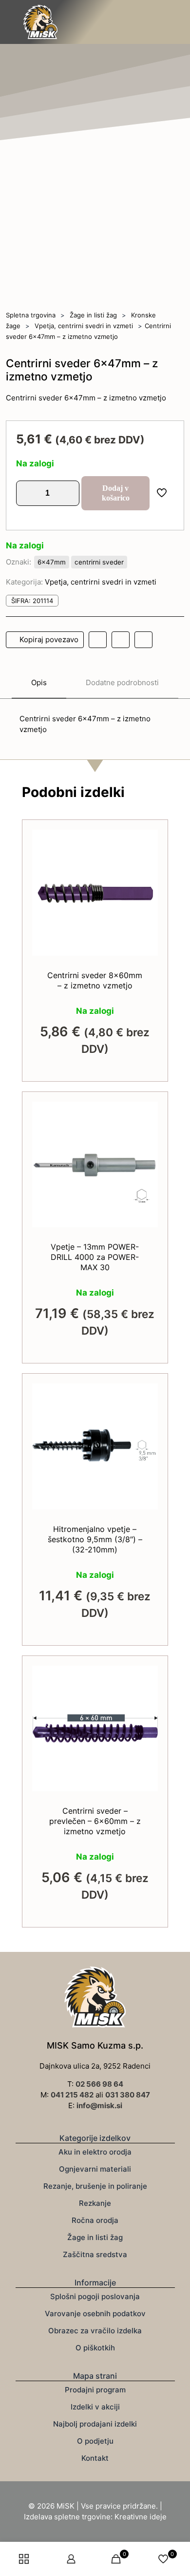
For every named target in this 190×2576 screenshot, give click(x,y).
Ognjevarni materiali (95, 2169)
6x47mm (52, 562)
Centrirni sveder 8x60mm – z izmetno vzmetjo (95, 980)
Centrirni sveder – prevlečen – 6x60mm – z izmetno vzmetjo (95, 1821)
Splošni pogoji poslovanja (95, 2296)
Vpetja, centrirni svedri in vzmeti (84, 326)
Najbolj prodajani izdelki (95, 2424)
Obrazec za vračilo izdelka (95, 2331)
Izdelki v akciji (95, 2407)
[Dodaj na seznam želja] (147, 869)
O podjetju (95, 2441)
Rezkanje (95, 2203)
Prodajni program (95, 2390)
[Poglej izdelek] (147, 855)
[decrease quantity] (27, 493)
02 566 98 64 (99, 2084)
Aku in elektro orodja (95, 2152)
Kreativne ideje (141, 2517)
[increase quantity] (68, 493)
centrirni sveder (99, 562)
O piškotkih (95, 2348)
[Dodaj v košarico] (147, 841)
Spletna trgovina (31, 315)
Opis (39, 682)
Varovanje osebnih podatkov (95, 2314)
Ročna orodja (95, 2220)
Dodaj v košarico (116, 493)
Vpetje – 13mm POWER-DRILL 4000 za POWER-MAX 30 (95, 1257)
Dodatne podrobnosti (122, 682)
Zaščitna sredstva (95, 2254)
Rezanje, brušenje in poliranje (95, 2186)
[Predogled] (147, 883)
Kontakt (95, 2458)
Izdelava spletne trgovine (67, 2517)
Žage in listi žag (93, 315)
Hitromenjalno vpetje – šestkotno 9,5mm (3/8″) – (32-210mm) (95, 1539)
